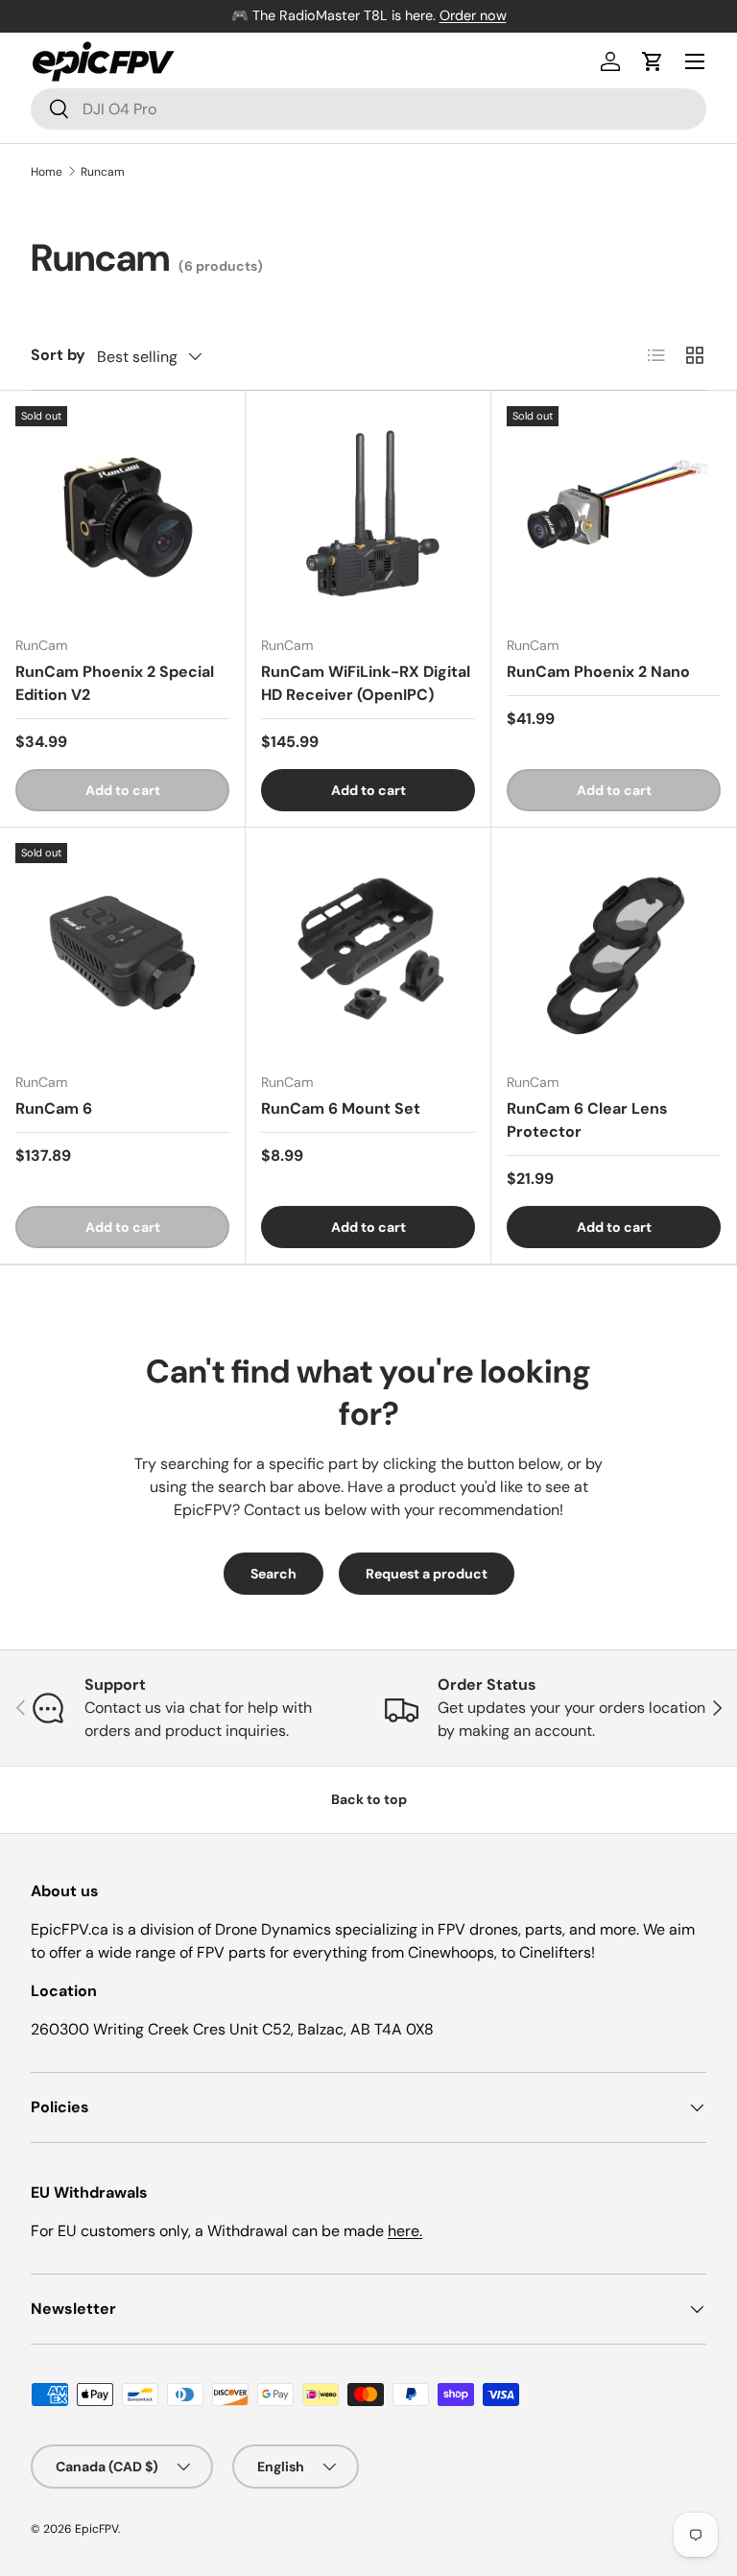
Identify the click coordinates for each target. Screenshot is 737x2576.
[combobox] (368, 109)
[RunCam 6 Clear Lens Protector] (614, 950)
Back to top (369, 1799)
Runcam (103, 172)
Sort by (58, 355)
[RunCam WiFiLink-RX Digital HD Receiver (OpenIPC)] (368, 513)
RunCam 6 (54, 1108)
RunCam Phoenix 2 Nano (598, 672)
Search (273, 1574)
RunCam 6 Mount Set (341, 1108)
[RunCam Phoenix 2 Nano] (614, 513)
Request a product (427, 1574)
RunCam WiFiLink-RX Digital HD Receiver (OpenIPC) (366, 683)
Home (47, 172)
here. (405, 2231)
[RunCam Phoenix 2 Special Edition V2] (122, 513)
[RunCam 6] (122, 950)
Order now (473, 15)
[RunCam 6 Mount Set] (368, 950)
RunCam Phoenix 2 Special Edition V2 (115, 683)
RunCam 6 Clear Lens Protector (587, 1120)
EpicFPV (96, 2529)
